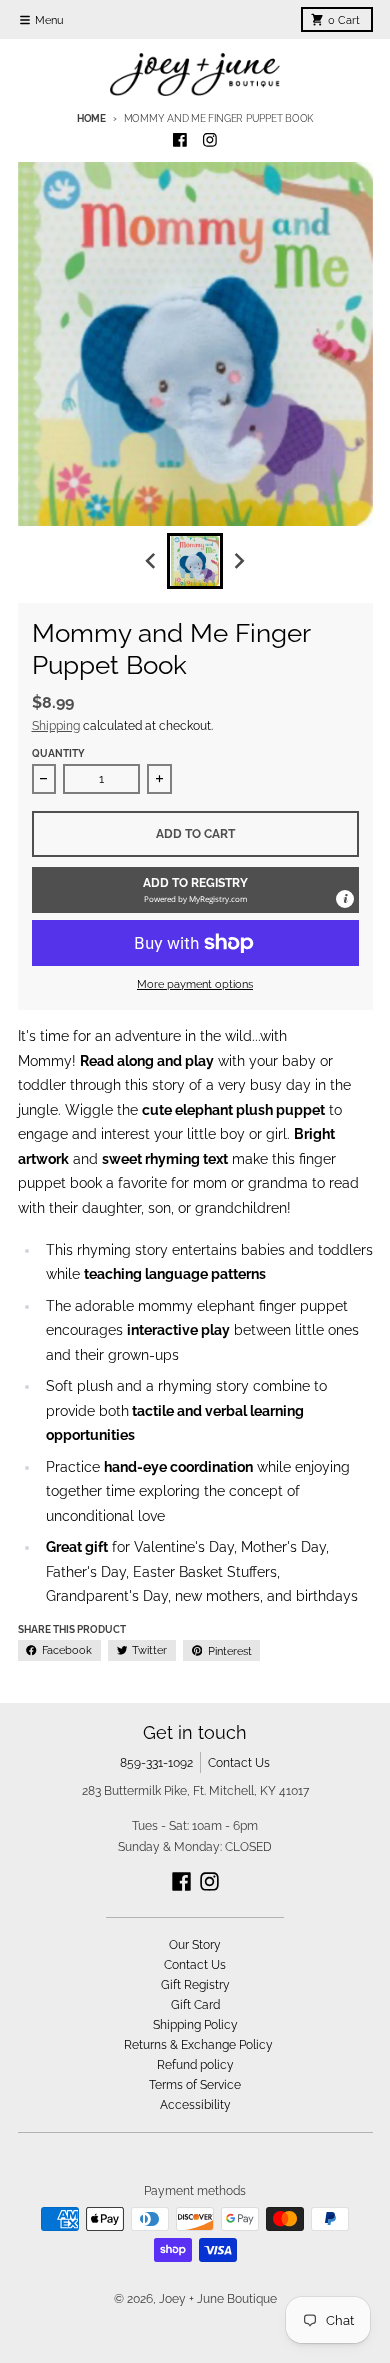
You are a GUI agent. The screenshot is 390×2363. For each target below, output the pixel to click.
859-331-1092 (156, 1762)
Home (91, 118)
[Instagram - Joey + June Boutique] (210, 140)
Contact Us (239, 1762)
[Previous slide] (151, 561)
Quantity (58, 753)
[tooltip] (345, 899)
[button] (195, 890)
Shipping (56, 725)
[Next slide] (239, 561)
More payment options (195, 984)
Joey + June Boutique (218, 2298)
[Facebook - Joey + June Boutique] (180, 140)
